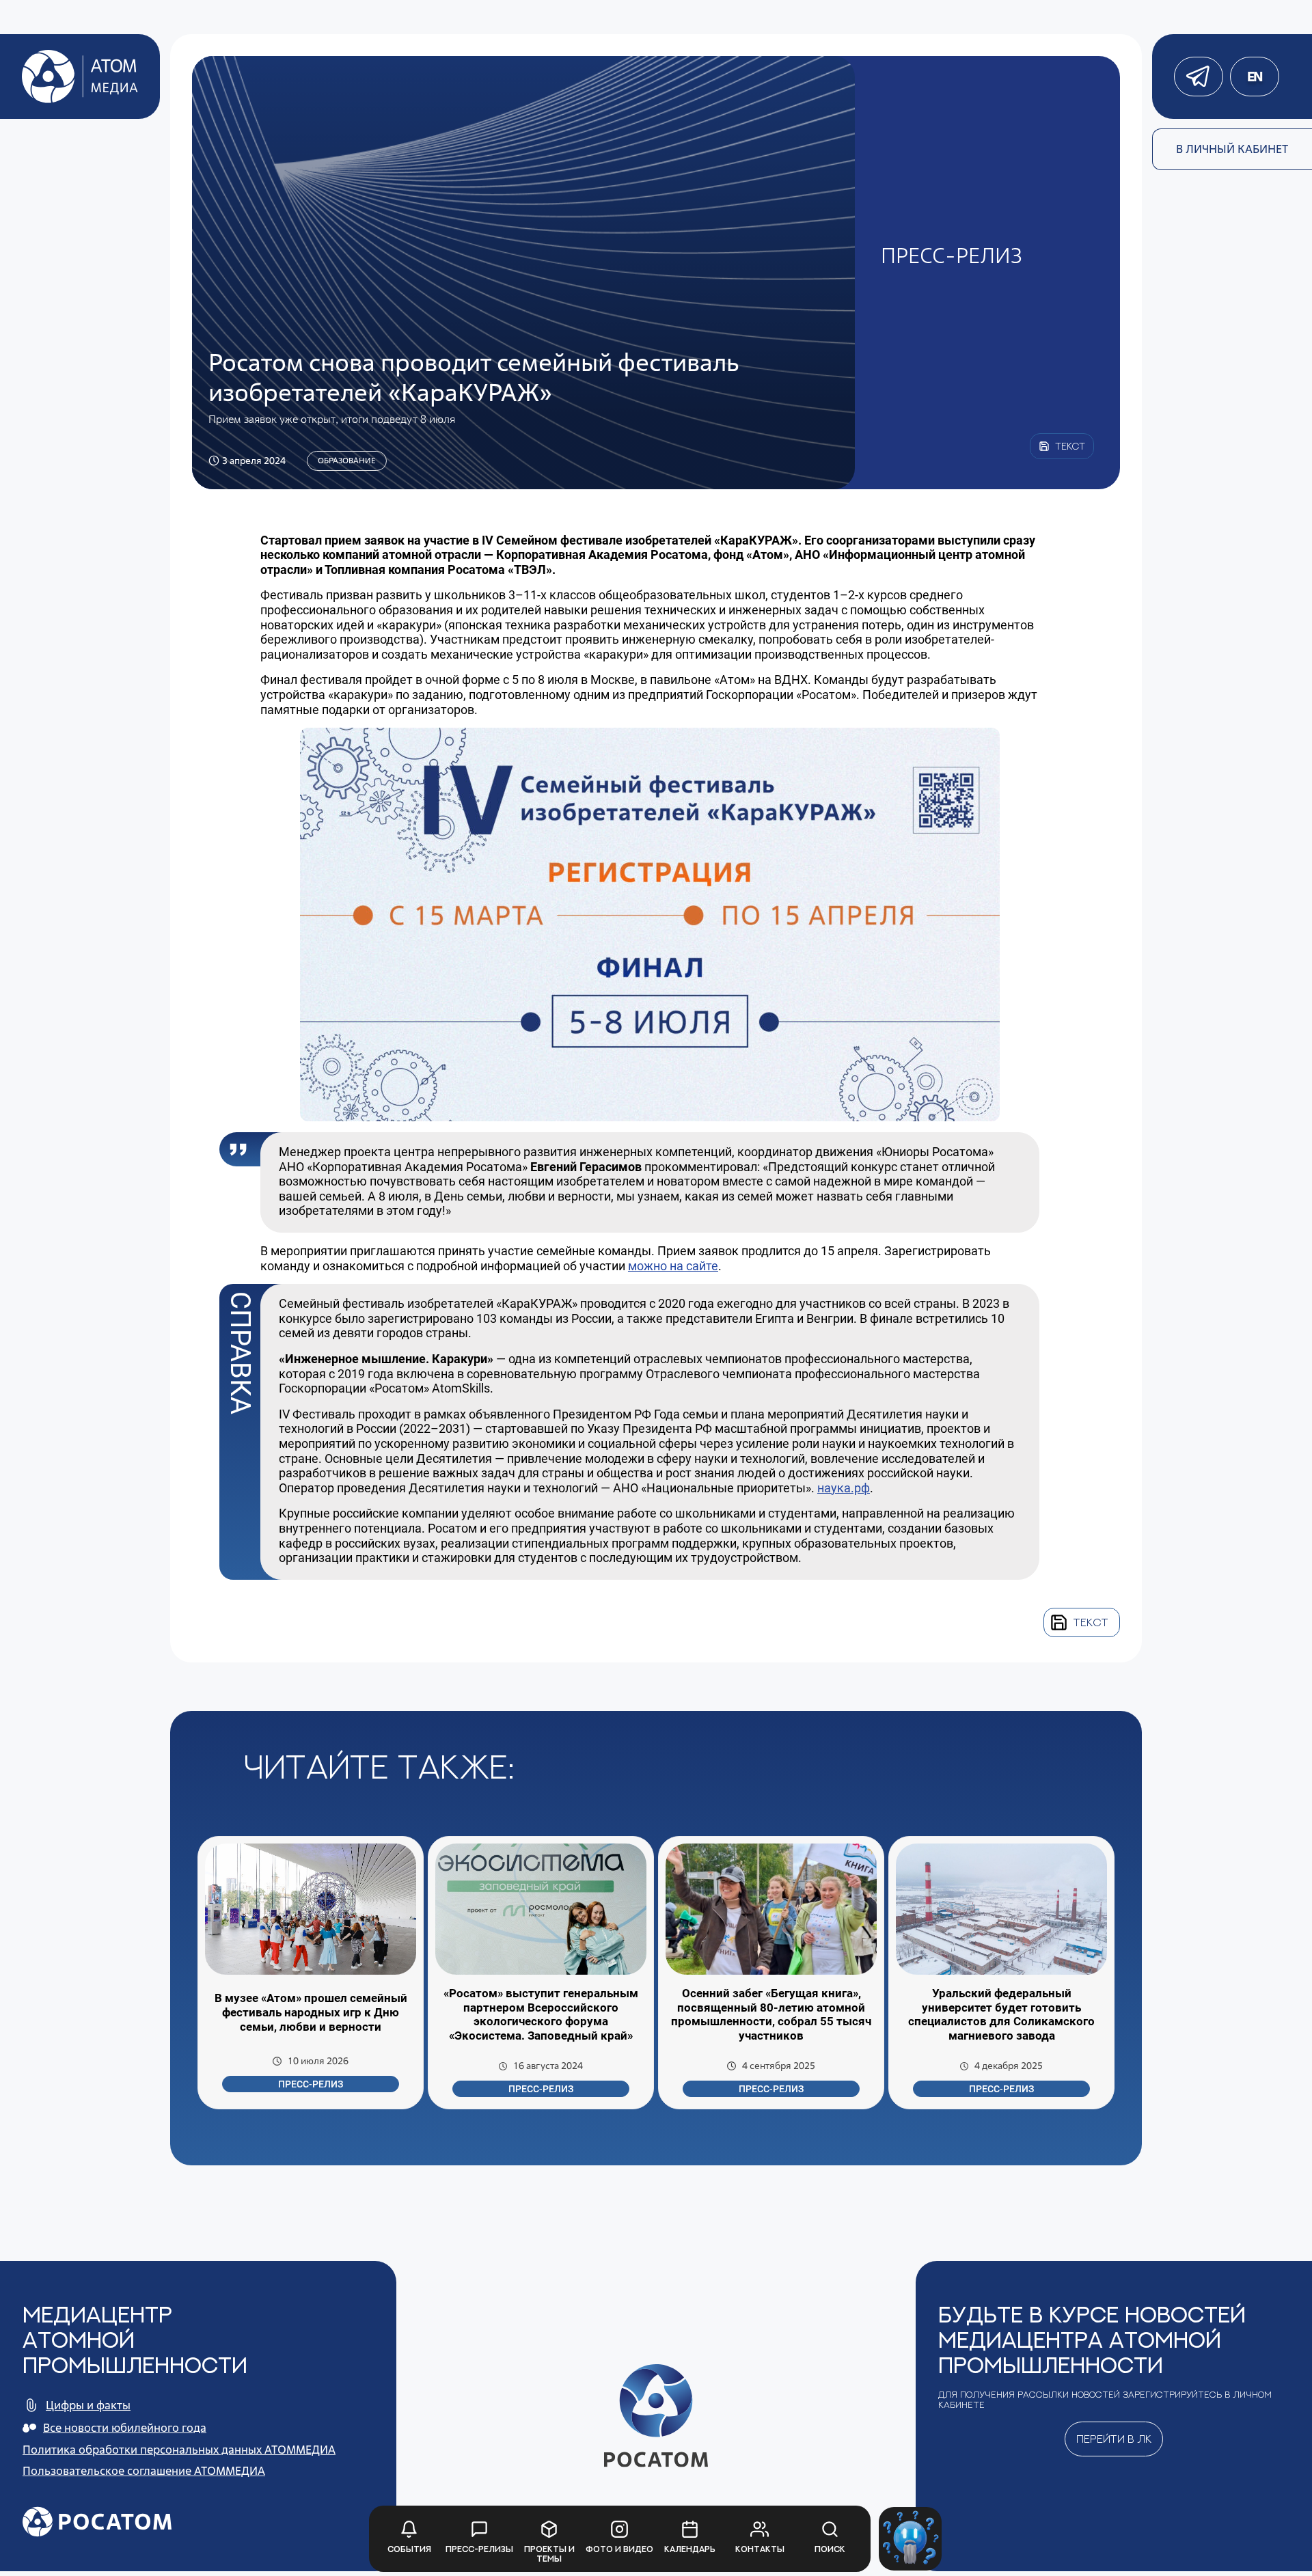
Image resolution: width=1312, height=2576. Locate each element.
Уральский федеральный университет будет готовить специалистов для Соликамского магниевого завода (1001, 2015)
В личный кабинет (1232, 149)
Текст (1091, 1622)
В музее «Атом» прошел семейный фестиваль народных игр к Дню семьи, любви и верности (311, 2012)
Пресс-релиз (311, 2084)
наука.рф (844, 1488)
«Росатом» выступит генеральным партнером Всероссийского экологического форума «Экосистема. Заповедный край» (541, 2015)
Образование (347, 461)
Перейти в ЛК (1114, 2439)
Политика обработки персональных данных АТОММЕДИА (179, 2450)
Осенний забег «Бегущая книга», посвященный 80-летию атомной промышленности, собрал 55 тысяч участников (771, 2015)
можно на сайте (673, 1266)
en (1255, 77)
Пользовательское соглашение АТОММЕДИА (144, 2471)
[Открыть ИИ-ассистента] (911, 2539)
